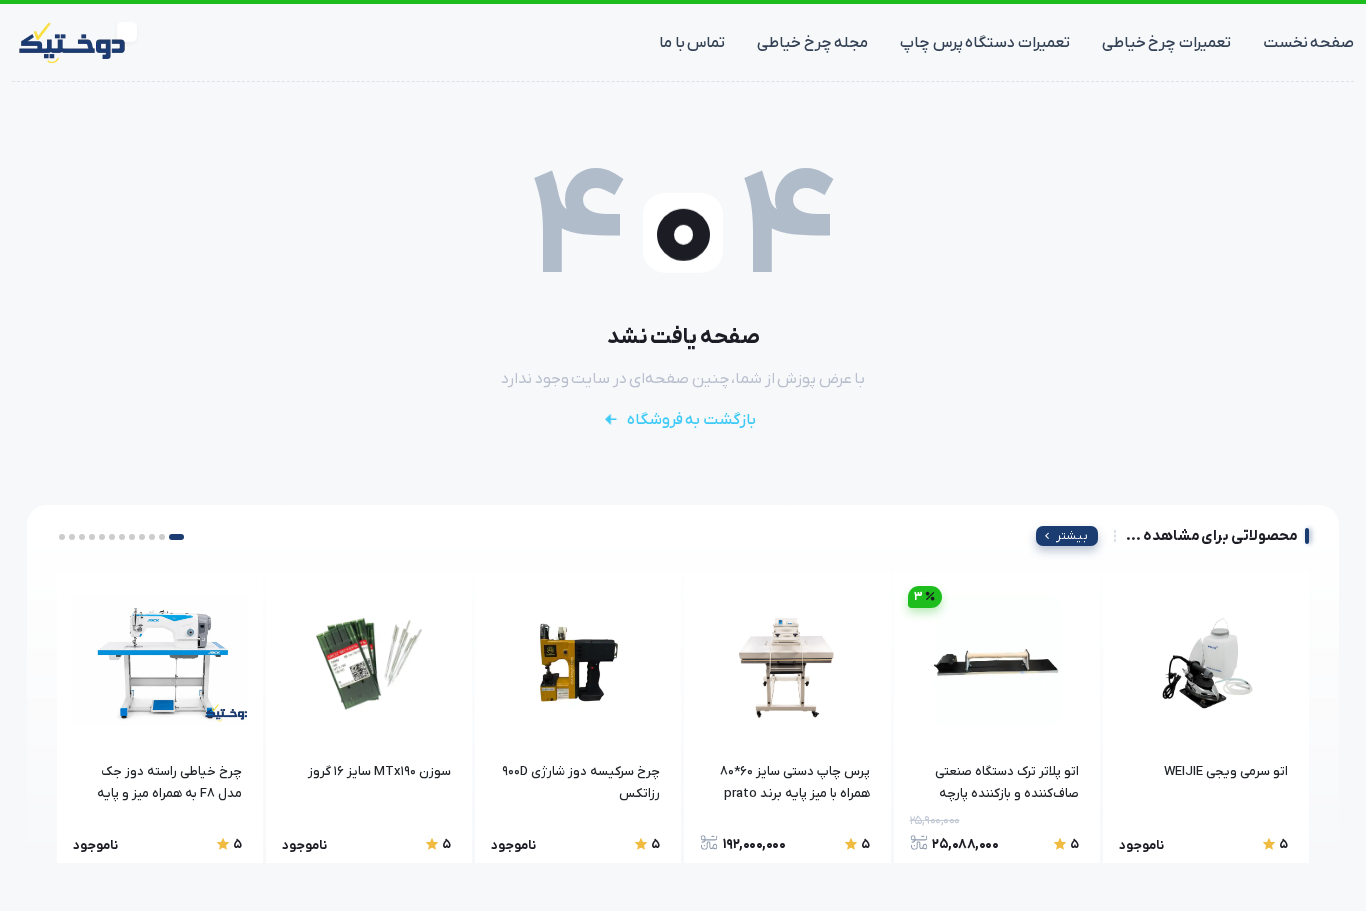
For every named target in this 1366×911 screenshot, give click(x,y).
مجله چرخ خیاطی (812, 43)
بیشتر (1072, 536)
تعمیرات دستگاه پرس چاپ (985, 43)
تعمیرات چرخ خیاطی (1166, 43)
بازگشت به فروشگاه (691, 420)
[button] (176, 537)
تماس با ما (692, 43)
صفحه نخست (1309, 43)
